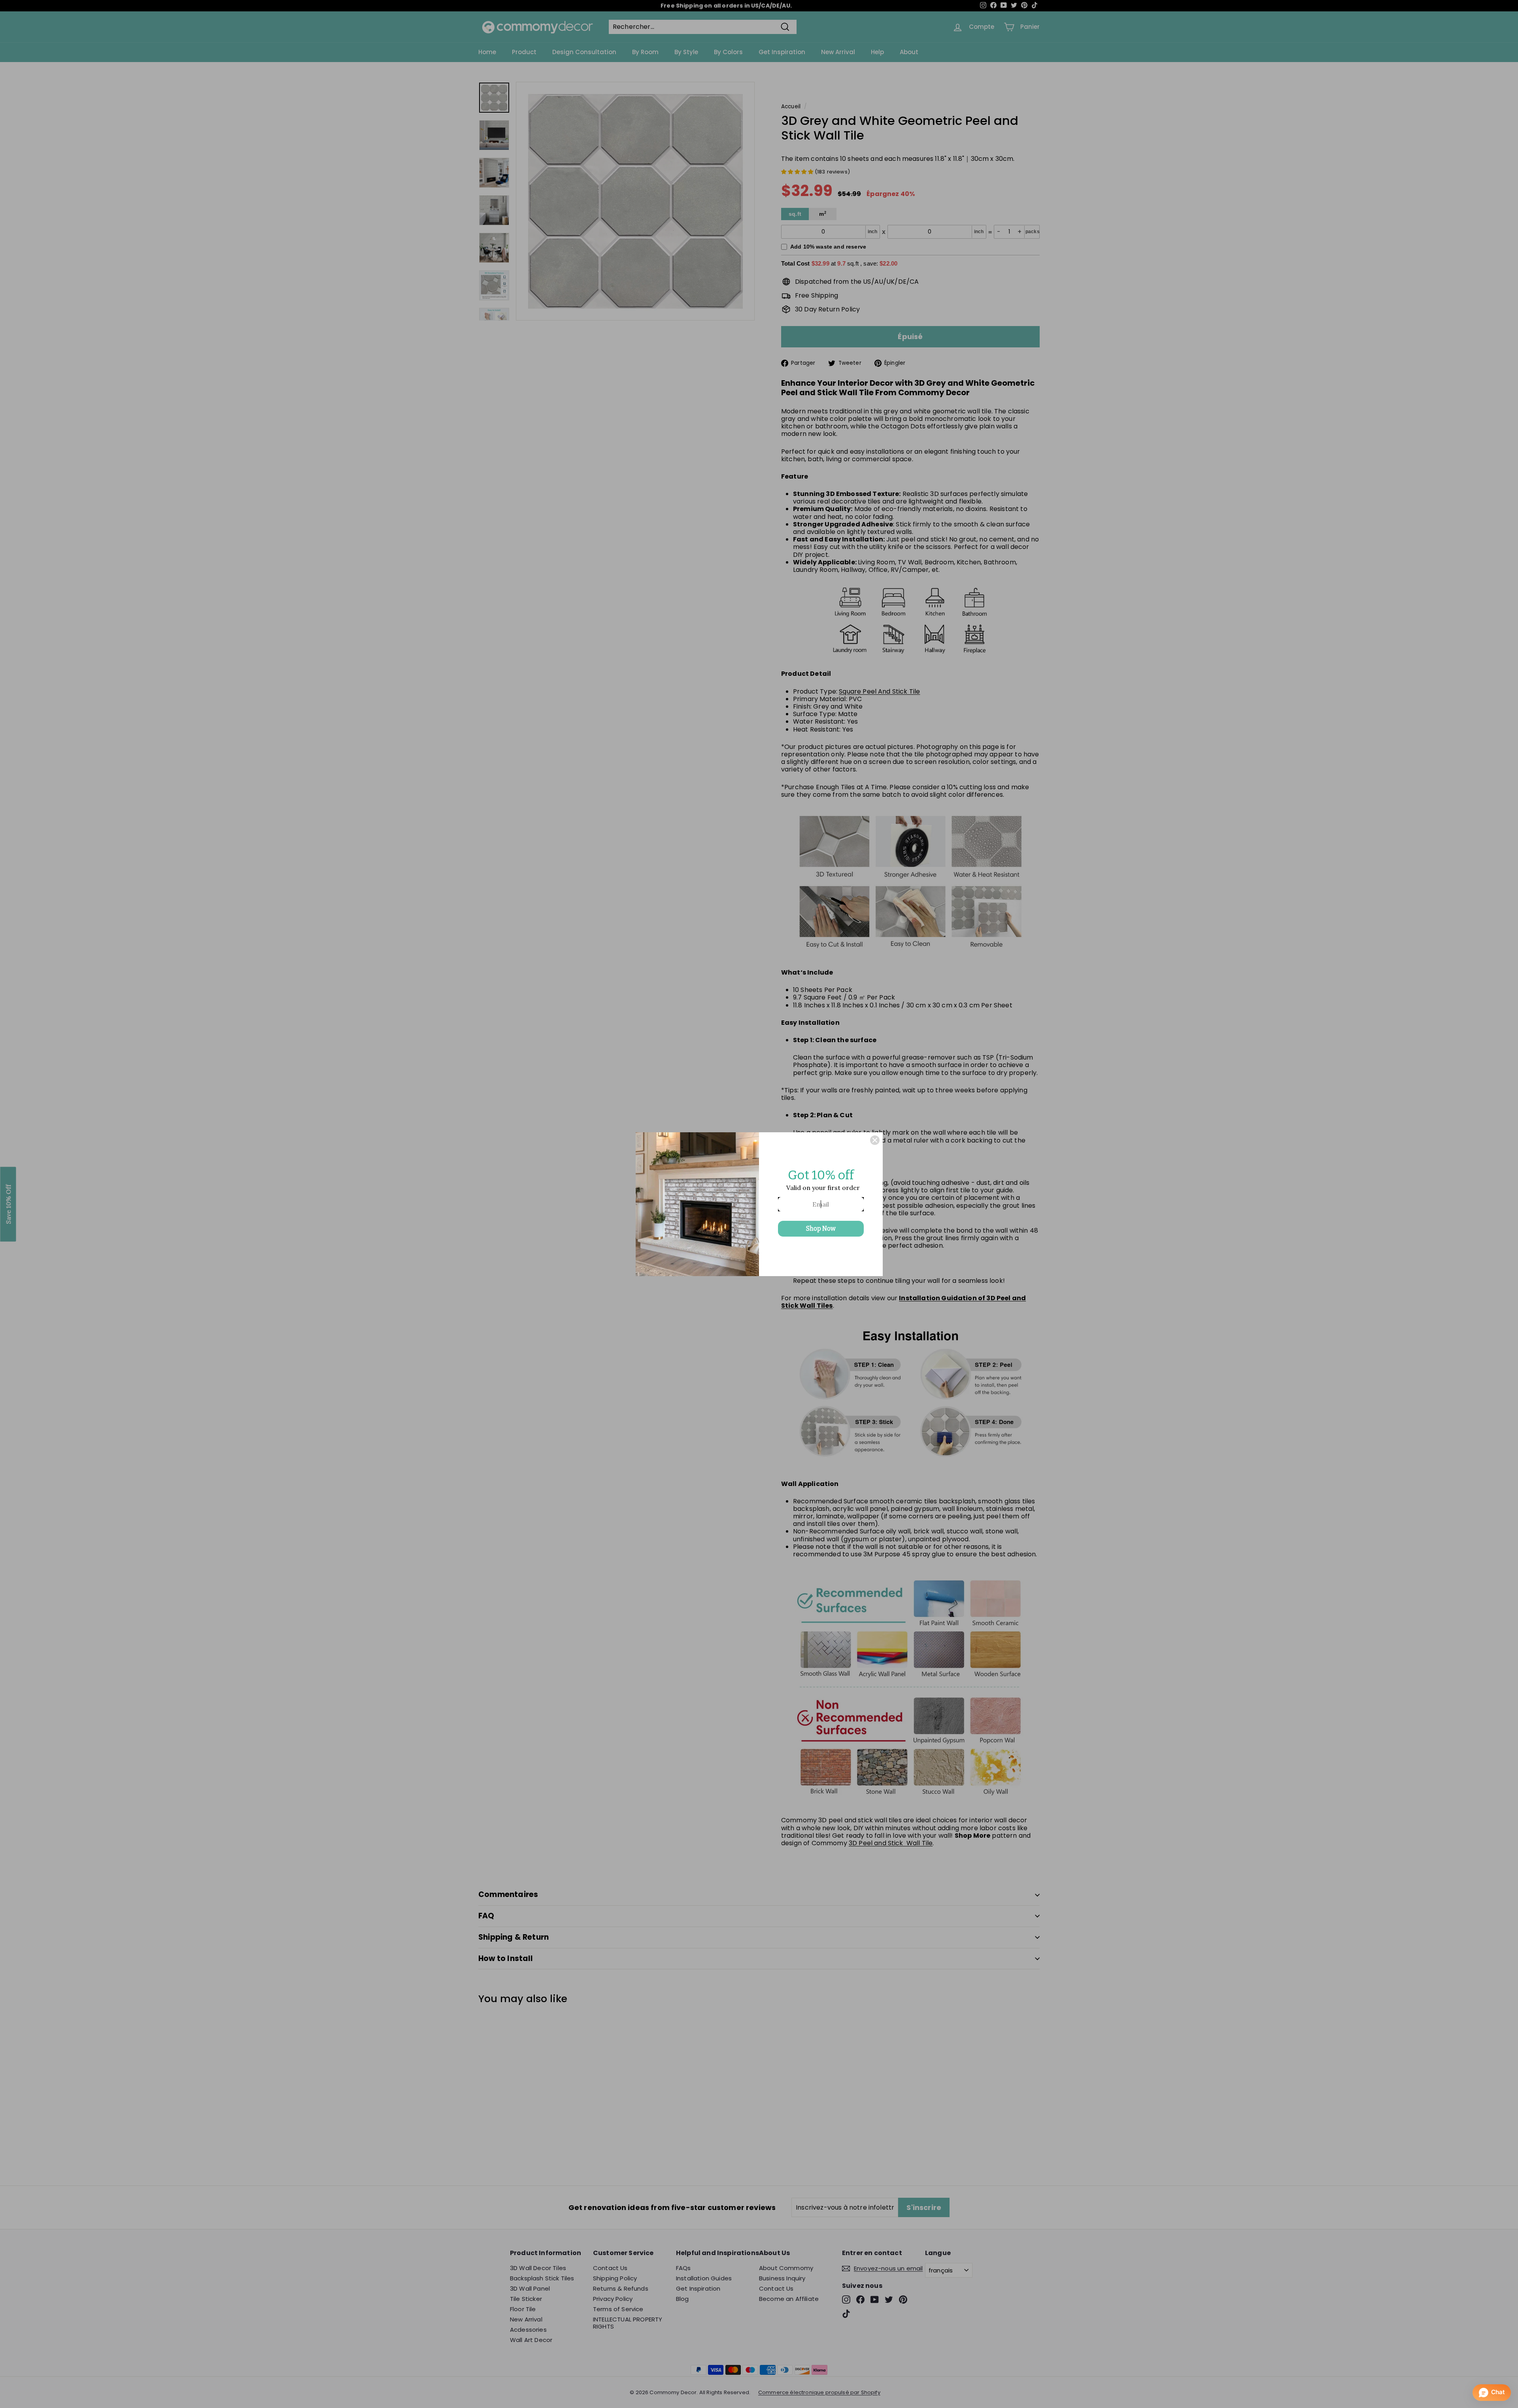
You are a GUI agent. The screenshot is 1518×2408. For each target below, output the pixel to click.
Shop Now (821, 1229)
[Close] (875, 1140)
